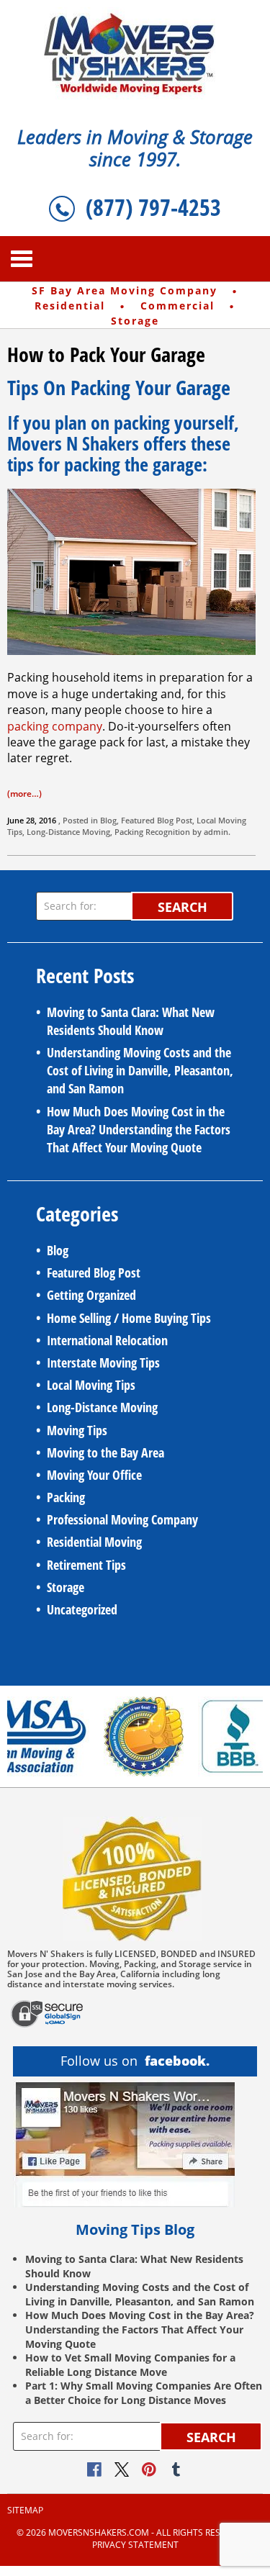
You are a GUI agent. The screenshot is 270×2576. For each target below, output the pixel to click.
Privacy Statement (135, 2545)
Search (183, 907)
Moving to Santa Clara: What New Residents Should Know (131, 1021)
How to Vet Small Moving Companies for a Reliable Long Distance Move (130, 2365)
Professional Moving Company (122, 1519)
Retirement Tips (86, 1565)
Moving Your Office (94, 1475)
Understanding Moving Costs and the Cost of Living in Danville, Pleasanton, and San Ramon (140, 1070)
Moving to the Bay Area (105, 1452)
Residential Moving (94, 1542)
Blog (108, 820)
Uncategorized (82, 1609)
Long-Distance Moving (68, 832)
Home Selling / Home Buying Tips (129, 1318)
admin (216, 832)
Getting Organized (91, 1295)
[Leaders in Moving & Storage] (135, 53)
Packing (129, 832)
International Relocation (107, 1340)
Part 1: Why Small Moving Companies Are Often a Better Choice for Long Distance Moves (144, 2393)
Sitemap (25, 2511)
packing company (55, 726)
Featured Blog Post (157, 820)
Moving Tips (77, 1430)
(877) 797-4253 (153, 207)
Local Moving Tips (91, 1385)
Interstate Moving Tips (103, 1362)
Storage (66, 1587)
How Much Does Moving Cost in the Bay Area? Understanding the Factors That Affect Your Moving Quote (139, 1129)
